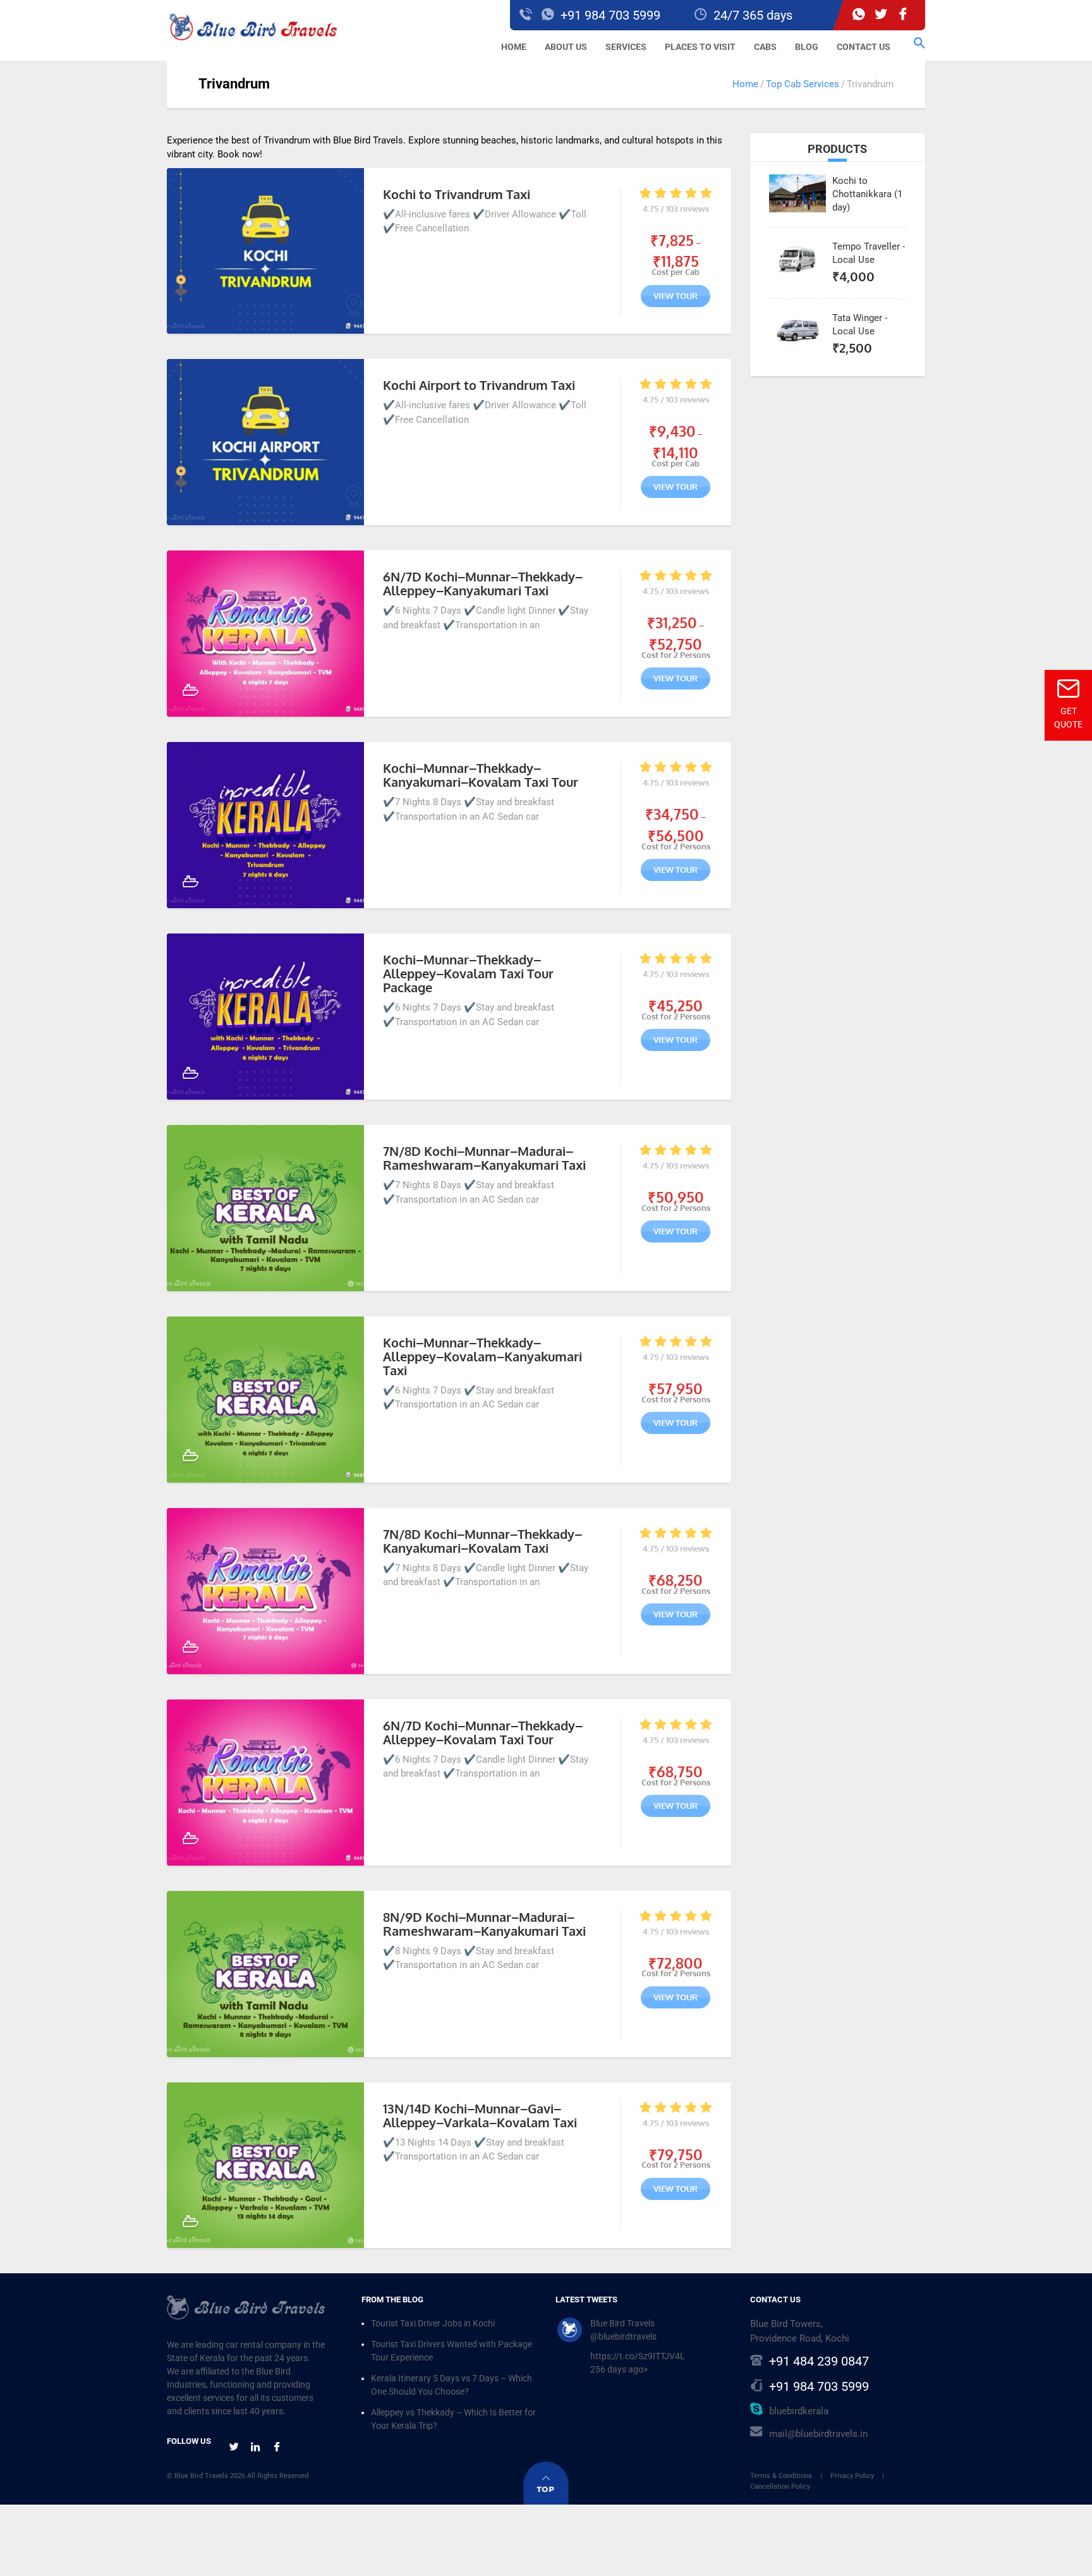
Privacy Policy (852, 2476)
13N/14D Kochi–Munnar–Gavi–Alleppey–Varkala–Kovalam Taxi (480, 2115)
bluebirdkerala (799, 2412)
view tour (676, 296)
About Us (566, 47)
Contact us (864, 47)
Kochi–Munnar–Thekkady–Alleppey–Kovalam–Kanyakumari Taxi (482, 1356)
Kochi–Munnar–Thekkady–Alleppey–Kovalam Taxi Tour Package (468, 973)
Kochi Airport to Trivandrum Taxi (479, 385)
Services (626, 47)
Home (514, 47)
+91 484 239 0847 (819, 2362)
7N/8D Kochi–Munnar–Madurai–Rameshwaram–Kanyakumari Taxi (484, 1158)
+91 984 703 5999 (819, 2387)
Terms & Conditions (781, 2476)
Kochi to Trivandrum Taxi (457, 194)
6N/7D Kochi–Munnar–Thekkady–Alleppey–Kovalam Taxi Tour (483, 1732)
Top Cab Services (803, 84)
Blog (807, 47)
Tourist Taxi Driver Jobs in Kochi (433, 2324)
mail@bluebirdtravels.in (818, 2434)
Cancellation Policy (780, 2487)
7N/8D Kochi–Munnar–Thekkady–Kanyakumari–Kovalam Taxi (482, 1541)
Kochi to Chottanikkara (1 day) (867, 194)
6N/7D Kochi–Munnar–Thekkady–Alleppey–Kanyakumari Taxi (483, 583)
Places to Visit (700, 47)
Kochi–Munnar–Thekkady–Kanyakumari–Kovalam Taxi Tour (481, 775)
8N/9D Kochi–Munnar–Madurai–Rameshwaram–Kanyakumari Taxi (484, 1924)
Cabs (765, 47)
